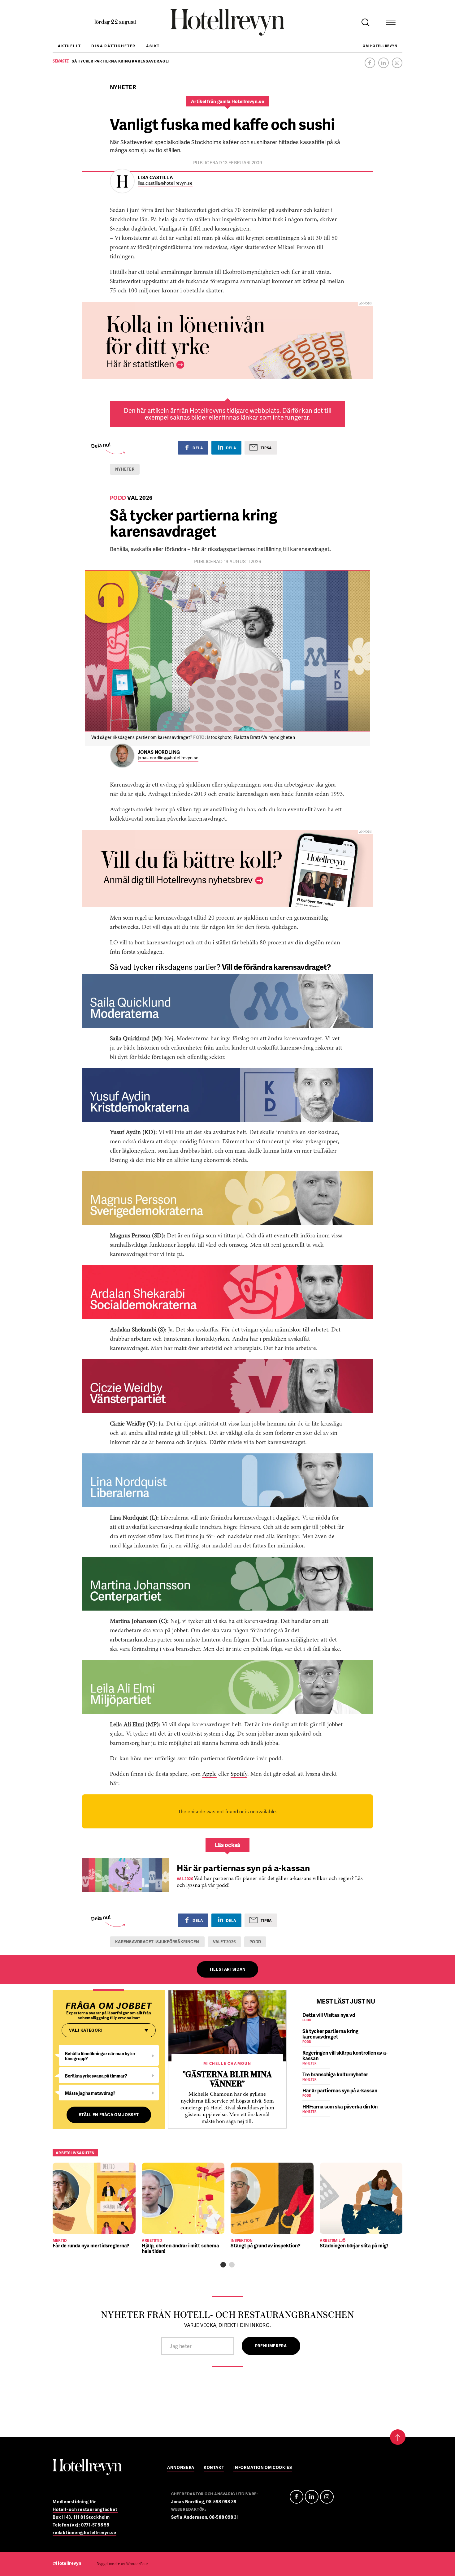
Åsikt (153, 46)
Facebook (370, 63)
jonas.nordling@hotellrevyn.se (168, 758)
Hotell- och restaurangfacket (85, 2509)
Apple (209, 1774)
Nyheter (125, 469)
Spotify (239, 1774)
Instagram (397, 63)
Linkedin (383, 63)
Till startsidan (227, 1969)
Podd (255, 1942)
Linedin (312, 2497)
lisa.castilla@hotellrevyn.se (165, 183)
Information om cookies (263, 2468)
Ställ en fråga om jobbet (109, 2115)
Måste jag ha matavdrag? (90, 2093)
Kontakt (214, 2468)
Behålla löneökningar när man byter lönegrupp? (100, 2056)
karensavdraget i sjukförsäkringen (157, 1942)
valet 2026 (225, 1942)
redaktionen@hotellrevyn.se (84, 2533)
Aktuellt (69, 46)
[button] (223, 2265)
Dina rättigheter (113, 46)
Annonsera (181, 2468)
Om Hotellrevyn (380, 46)
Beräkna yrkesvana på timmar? (96, 2076)
